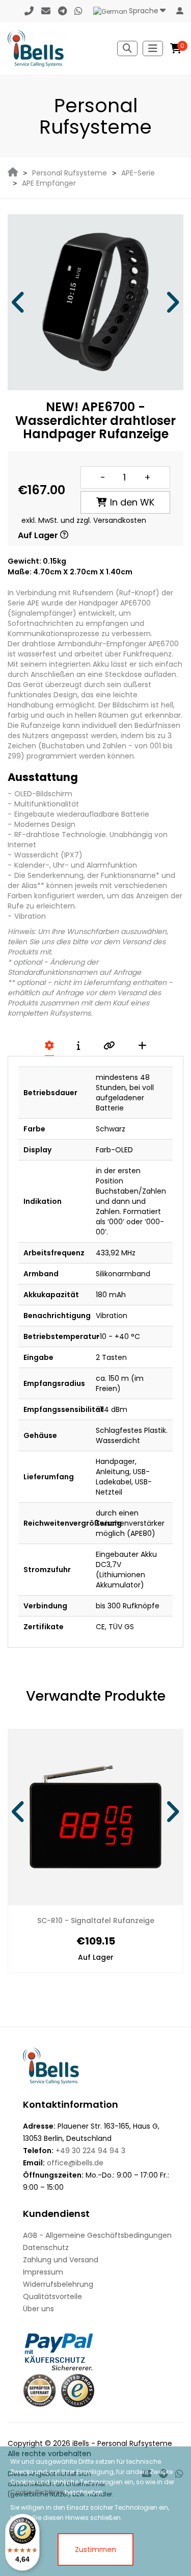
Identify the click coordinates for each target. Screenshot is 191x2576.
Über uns (38, 2309)
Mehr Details (133, 1921)
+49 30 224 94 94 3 (90, 2151)
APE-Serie (138, 173)
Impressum (43, 2272)
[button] (19, 302)
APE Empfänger (49, 183)
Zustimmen (95, 2549)
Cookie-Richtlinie (37, 2492)
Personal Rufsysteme (70, 173)
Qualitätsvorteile (52, 2296)
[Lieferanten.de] (39, 2391)
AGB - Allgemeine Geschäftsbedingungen (97, 2235)
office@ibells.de (75, 2163)
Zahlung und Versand (61, 2260)
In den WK (132, 502)
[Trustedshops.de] (78, 2391)
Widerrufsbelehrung (58, 2284)
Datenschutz (46, 2247)
